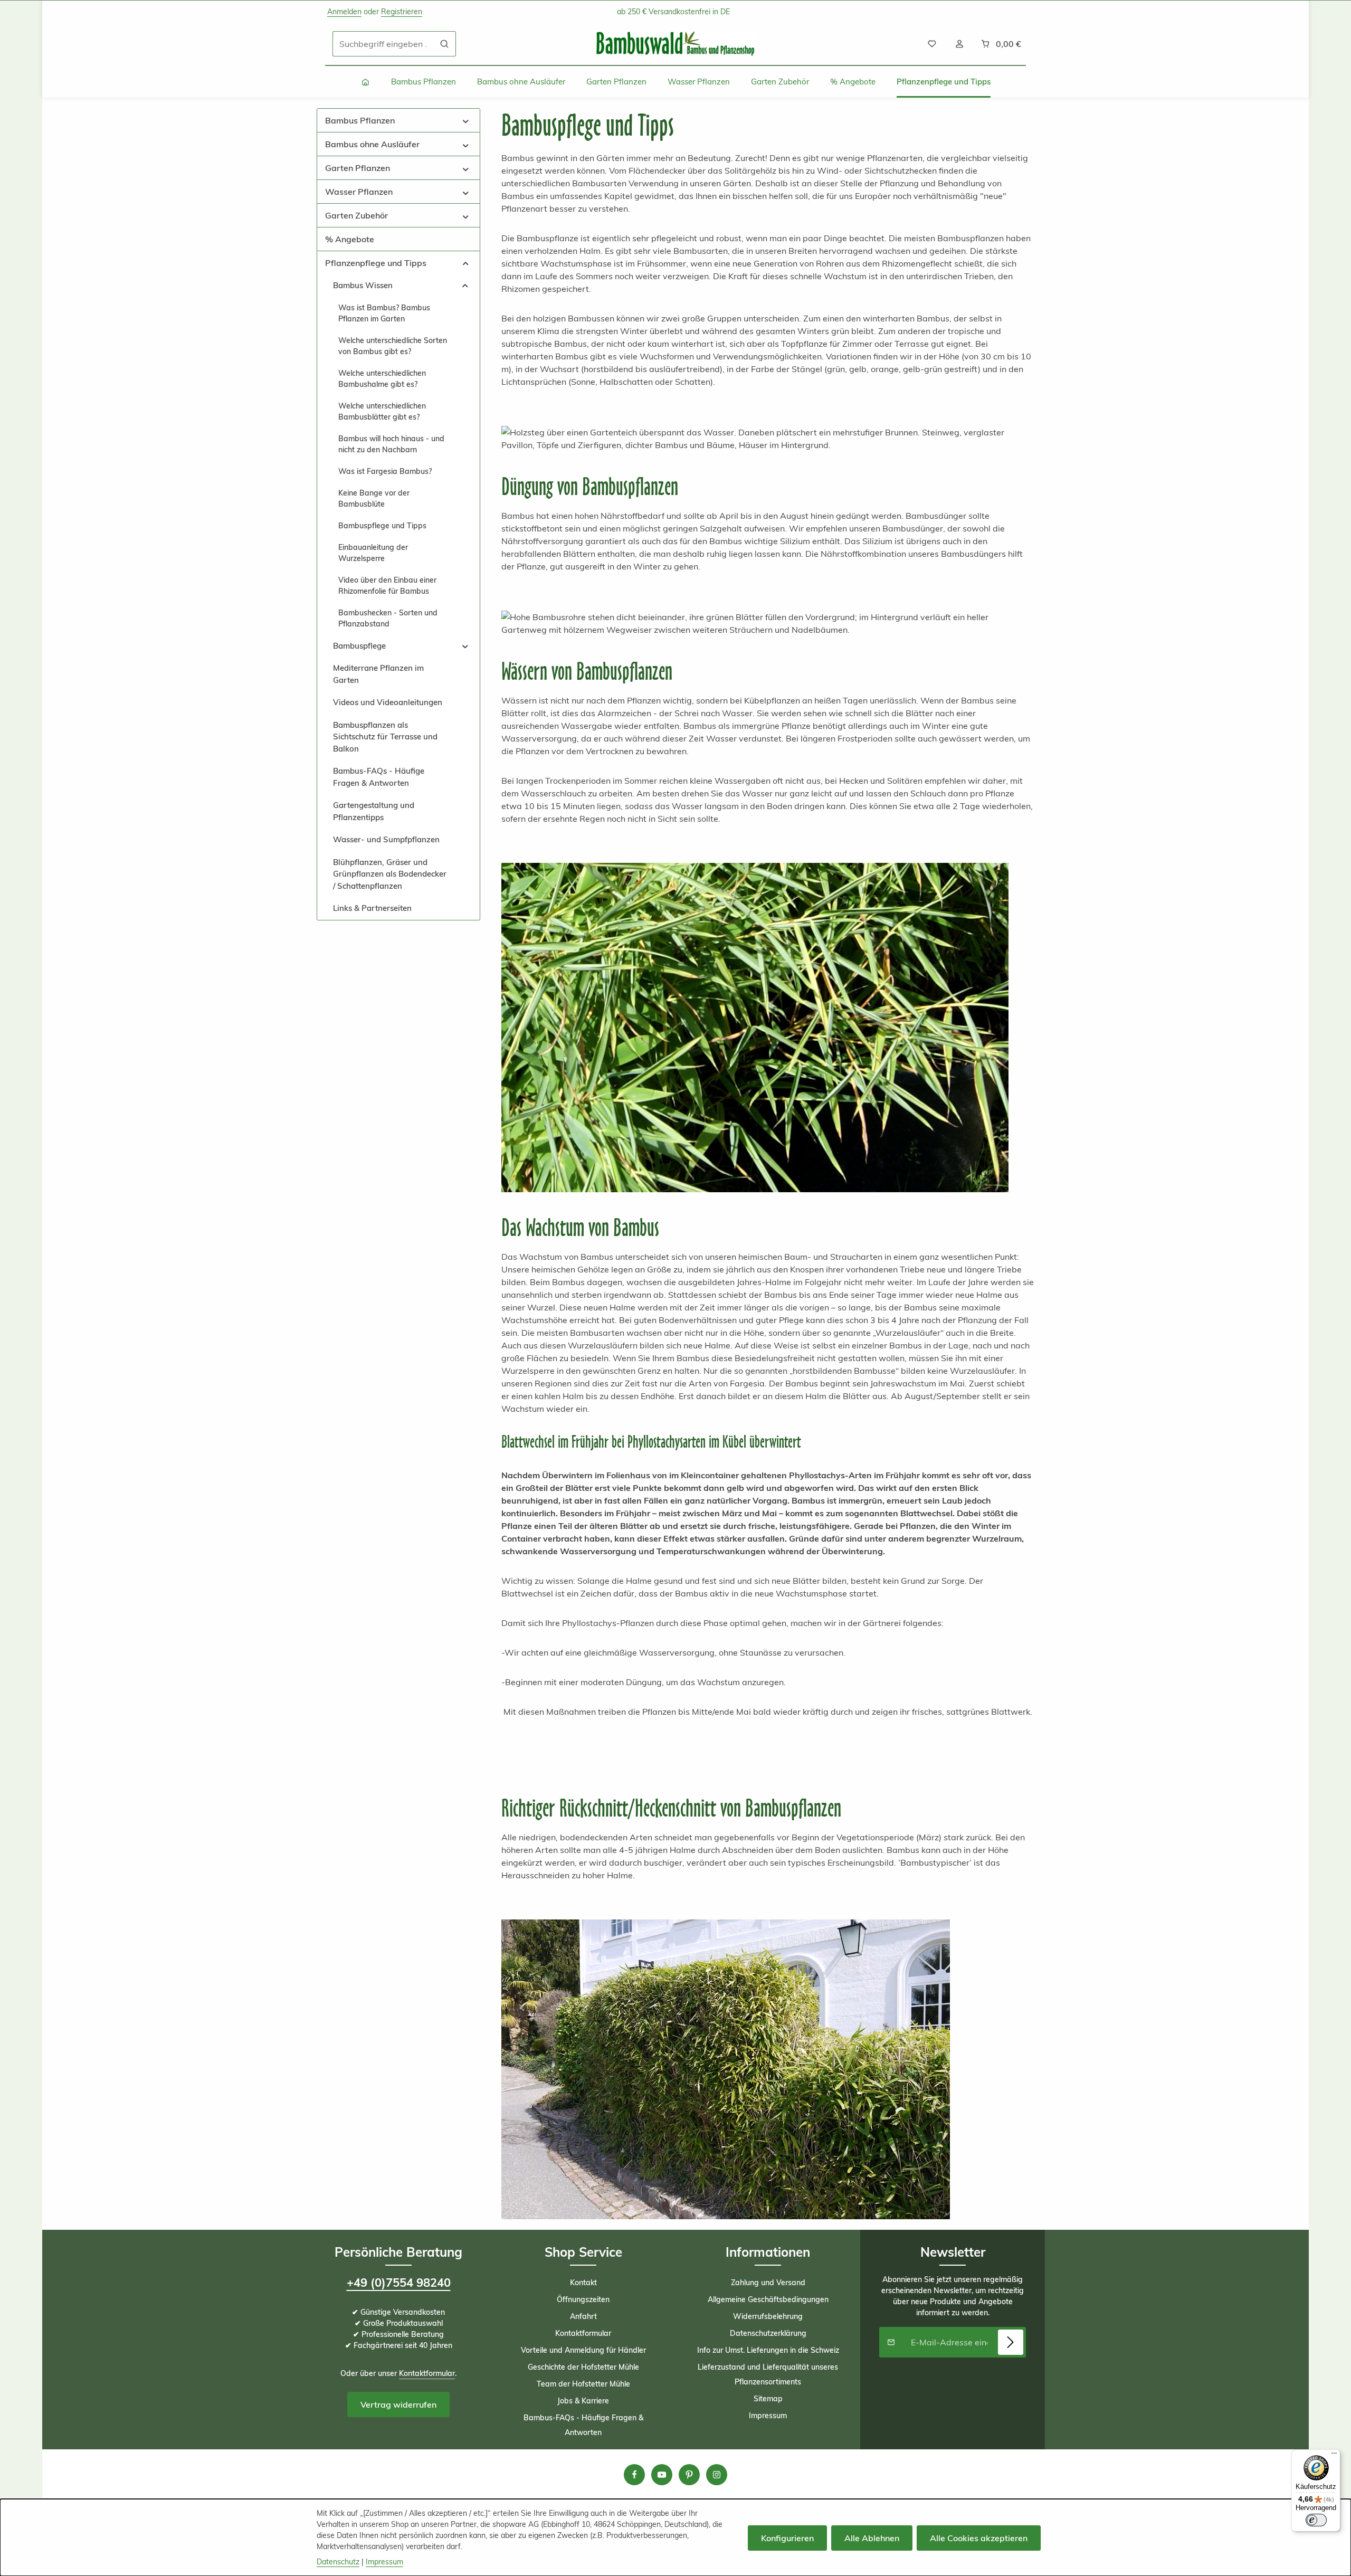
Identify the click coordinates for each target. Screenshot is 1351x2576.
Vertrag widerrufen (398, 2404)
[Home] (365, 82)
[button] (466, 120)
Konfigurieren (787, 2538)
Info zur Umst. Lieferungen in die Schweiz (768, 2350)
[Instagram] (717, 2475)
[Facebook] (634, 2475)
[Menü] (1334, 2456)
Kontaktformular (427, 2373)
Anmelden (344, 12)
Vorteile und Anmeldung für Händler (583, 2350)
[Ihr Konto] (959, 44)
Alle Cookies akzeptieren (979, 2538)
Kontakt (583, 2283)
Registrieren (402, 12)
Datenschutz (338, 2562)
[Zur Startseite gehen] (675, 44)
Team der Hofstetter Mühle (583, 2384)
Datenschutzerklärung (768, 2333)
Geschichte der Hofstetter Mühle (583, 2367)
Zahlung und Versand (768, 2283)
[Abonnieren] (1011, 2342)
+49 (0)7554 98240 (399, 2283)
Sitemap (768, 2399)
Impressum (768, 2416)
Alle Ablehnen (872, 2538)
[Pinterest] (689, 2475)
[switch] (1316, 2520)
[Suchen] (445, 44)
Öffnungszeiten (583, 2299)
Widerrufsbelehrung (768, 2316)
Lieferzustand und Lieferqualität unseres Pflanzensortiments (768, 2374)
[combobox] (383, 44)
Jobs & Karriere (583, 2401)
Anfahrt (583, 2316)
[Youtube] (662, 2475)
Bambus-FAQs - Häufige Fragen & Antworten (583, 2425)
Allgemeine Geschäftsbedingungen (768, 2299)
